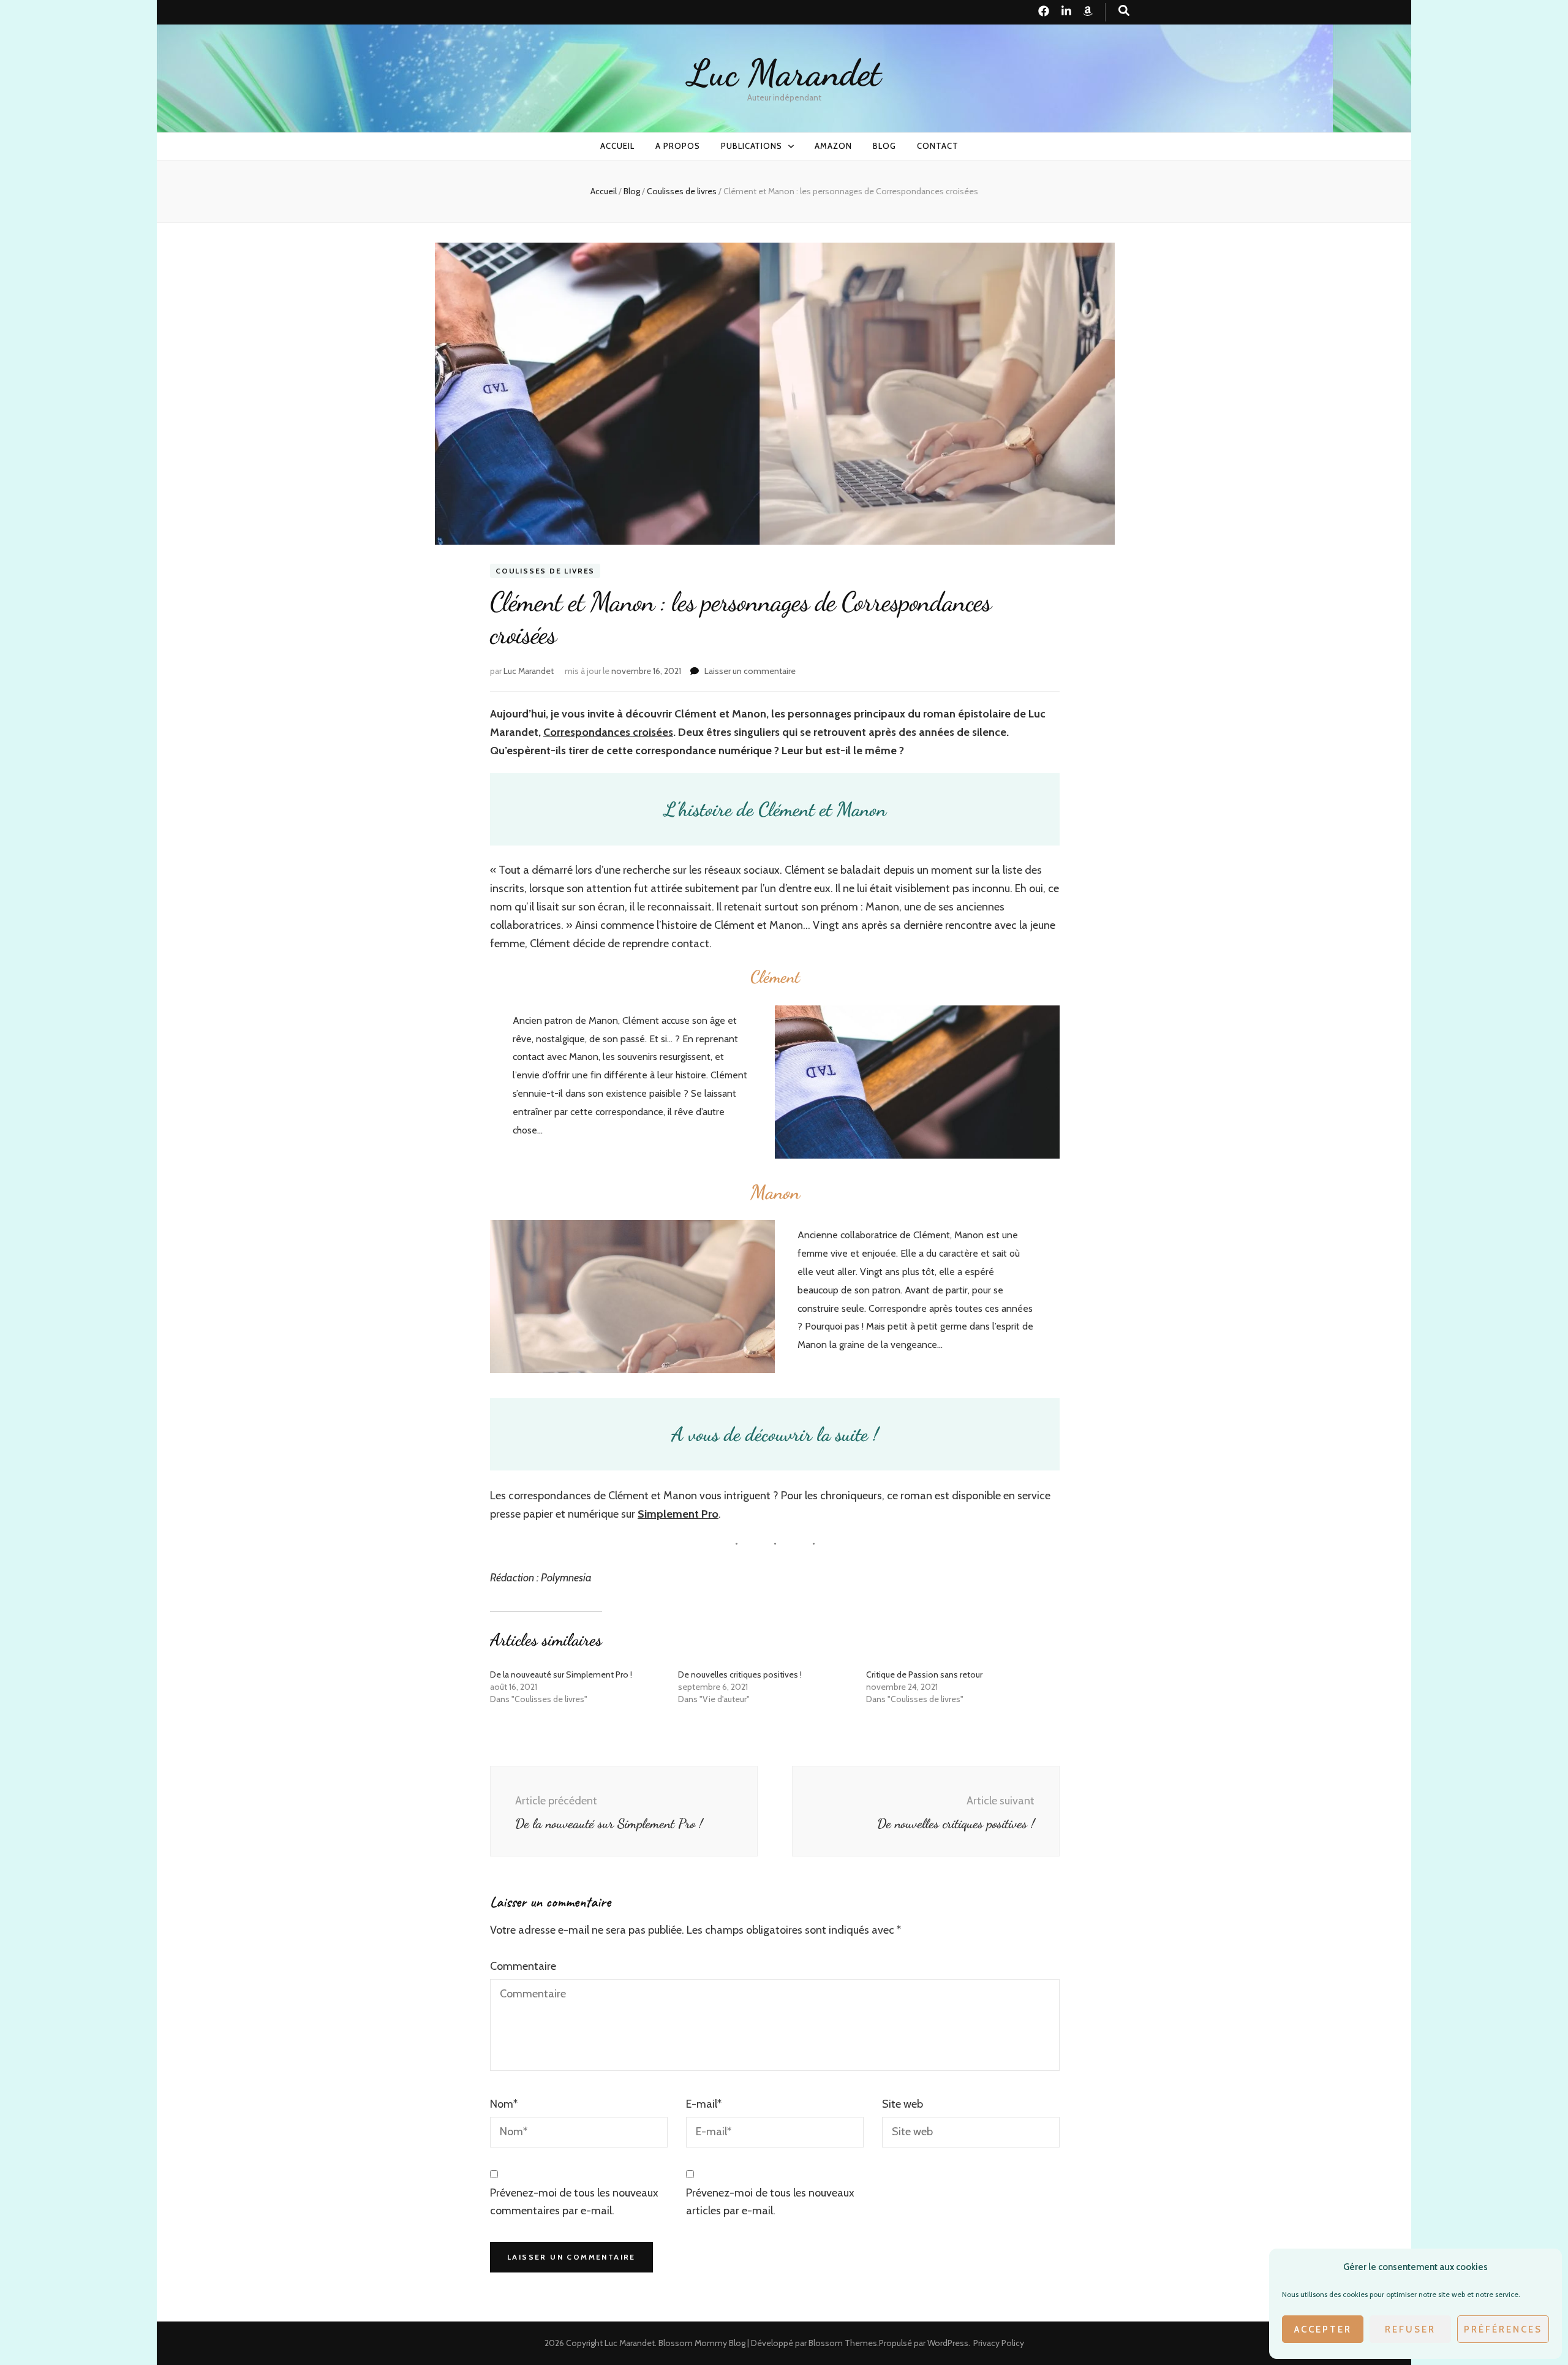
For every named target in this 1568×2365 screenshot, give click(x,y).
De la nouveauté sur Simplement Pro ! (561, 1674)
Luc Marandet (784, 73)
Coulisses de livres (545, 571)
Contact (938, 146)
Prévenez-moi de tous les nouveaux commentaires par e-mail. (574, 2202)
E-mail (704, 2104)
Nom (504, 2104)
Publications (752, 146)
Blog (884, 146)
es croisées (646, 732)
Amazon (833, 146)
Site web (903, 2104)
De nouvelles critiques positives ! (740, 1674)
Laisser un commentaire (750, 671)
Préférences (1503, 2329)
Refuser (1410, 2329)
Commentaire (523, 1966)
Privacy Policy (999, 2343)
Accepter (1323, 2329)
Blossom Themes (843, 2343)
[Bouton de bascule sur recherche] (1124, 11)
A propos (678, 146)
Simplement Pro (678, 1514)
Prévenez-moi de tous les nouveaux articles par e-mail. (770, 2202)
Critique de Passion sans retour (924, 1674)
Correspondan (579, 732)
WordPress (948, 2343)
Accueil (617, 146)
